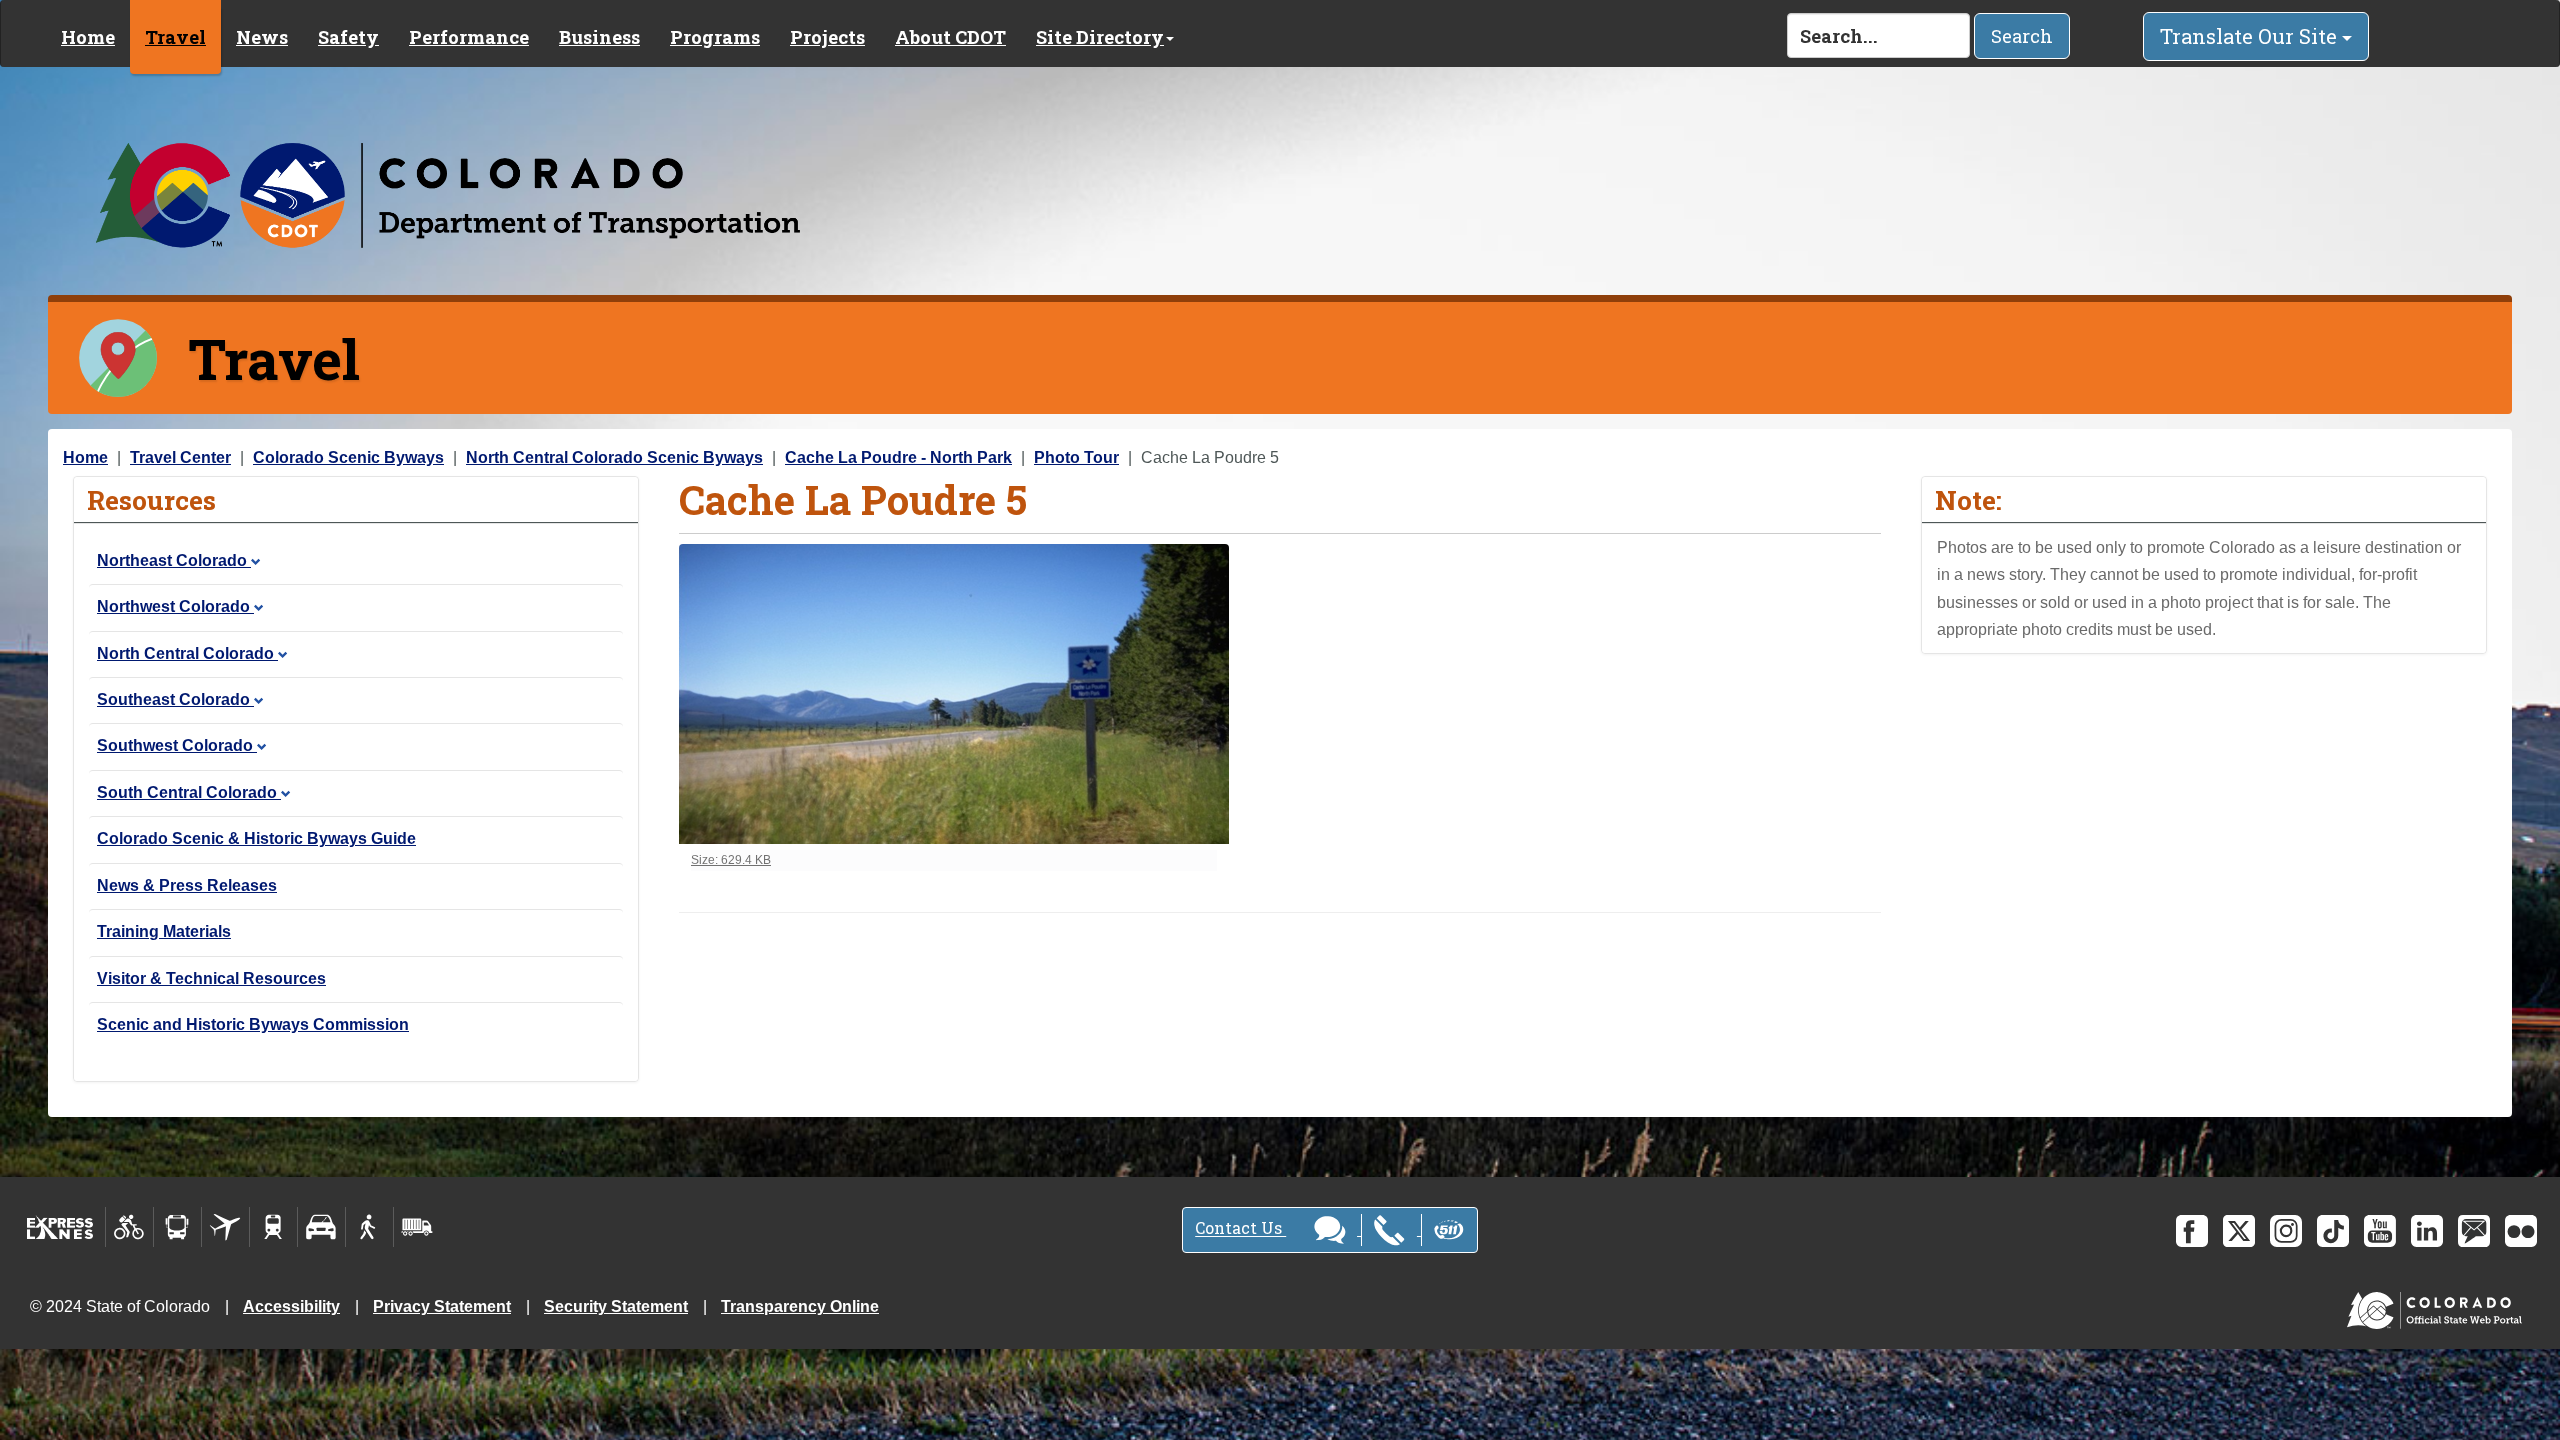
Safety (348, 37)
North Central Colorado (187, 653)
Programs (715, 37)
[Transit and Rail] (177, 1227)
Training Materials (164, 931)
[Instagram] (2286, 1231)
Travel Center (180, 457)
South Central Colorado (189, 792)
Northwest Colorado (175, 606)
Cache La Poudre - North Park (898, 457)
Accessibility (291, 1306)
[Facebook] (2192, 1231)
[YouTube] (2380, 1231)
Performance (469, 37)
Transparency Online (800, 1306)
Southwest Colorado (177, 745)
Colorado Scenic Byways (348, 457)
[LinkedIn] (2427, 1231)
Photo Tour (1076, 457)
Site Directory (1100, 37)
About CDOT (950, 37)
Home (88, 37)
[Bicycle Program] (129, 1227)
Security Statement (616, 1306)
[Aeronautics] (225, 1227)
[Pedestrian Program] (369, 1227)
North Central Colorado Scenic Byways (614, 457)
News (262, 37)
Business (599, 37)
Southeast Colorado (175, 699)
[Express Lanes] (60, 1227)
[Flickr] (2521, 1231)
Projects (827, 37)
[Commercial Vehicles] (417, 1227)
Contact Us (1240, 1228)
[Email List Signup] (2474, 1231)
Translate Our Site (2251, 36)
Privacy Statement (442, 1306)
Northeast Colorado (174, 560)
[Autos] (321, 1227)
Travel (175, 37)
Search (2022, 36)
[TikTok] (2333, 1231)
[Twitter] (2239, 1231)
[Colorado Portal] (2438, 1305)
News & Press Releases (187, 885)
